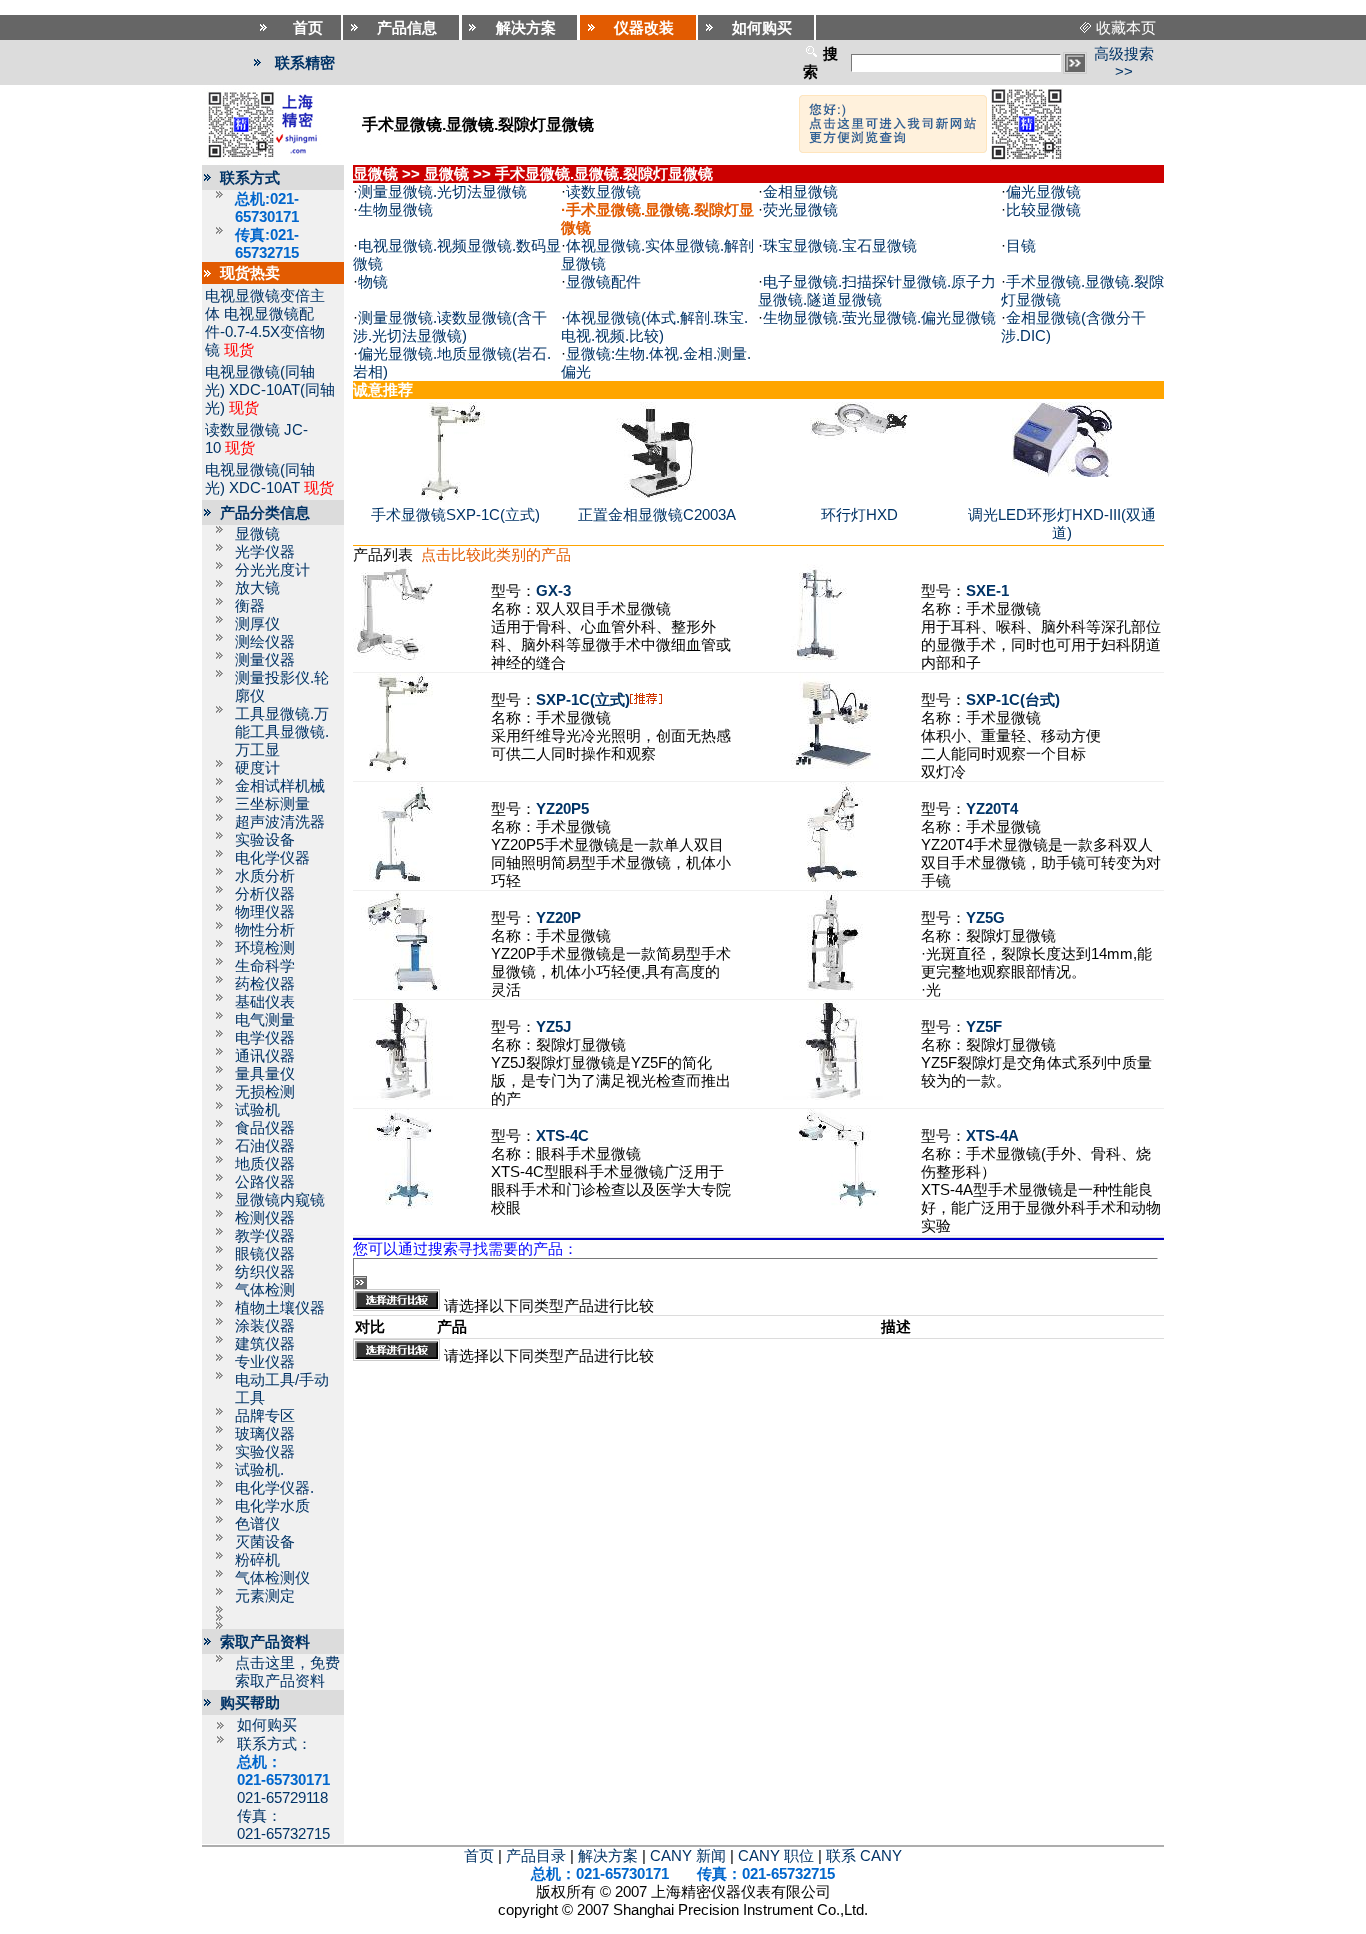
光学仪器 (265, 552)
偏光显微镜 (1043, 192)
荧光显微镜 (800, 210)
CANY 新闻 (688, 1856)
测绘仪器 (265, 642)
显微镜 (257, 534)
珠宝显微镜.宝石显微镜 (840, 246)
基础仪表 (265, 1002)
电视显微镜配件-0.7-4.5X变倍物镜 (265, 332)
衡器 (250, 606)
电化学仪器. (274, 1488)
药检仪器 (265, 984)
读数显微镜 (242, 430)
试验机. (259, 1470)
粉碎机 (257, 1560)
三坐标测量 (272, 804)
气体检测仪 (272, 1578)
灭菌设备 (265, 1542)
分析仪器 (265, 894)
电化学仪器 (272, 858)
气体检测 (265, 1290)
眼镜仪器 (265, 1254)
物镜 (373, 282)
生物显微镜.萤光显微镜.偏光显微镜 (879, 318)
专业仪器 (265, 1362)
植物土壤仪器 (280, 1308)
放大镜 (257, 588)
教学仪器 (265, 1236)
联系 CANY (864, 1856)
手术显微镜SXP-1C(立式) (455, 515)
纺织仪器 (265, 1272)
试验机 (257, 1110)
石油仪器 (265, 1146)
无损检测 (265, 1092)
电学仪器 (265, 1038)
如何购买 (267, 1725)
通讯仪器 (265, 1056)
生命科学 (265, 966)
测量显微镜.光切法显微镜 (442, 192)
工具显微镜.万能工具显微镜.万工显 (282, 732)
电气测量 (265, 1020)
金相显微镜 (800, 192)
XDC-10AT (264, 488)
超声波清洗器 (280, 822)
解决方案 (608, 1856)
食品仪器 (265, 1128)
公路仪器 (265, 1182)
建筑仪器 (265, 1344)
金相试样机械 (280, 786)
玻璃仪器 (265, 1434)
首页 (479, 1856)
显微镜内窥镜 (280, 1200)
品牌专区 (265, 1416)
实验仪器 (265, 1452)
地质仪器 (265, 1164)
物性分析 (265, 930)
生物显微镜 (395, 210)
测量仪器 (265, 660)
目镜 (1021, 246)
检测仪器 (265, 1218)
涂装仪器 (265, 1326)
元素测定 (265, 1596)
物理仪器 (265, 912)
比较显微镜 (1043, 210)
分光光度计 (272, 570)
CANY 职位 (776, 1856)
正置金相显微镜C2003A (657, 515)
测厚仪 (257, 624)
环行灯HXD (859, 515)
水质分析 (265, 876)
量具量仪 (265, 1074)
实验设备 (265, 840)
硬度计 (257, 768)
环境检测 (265, 948)
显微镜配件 (603, 282)
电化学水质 (272, 1506)
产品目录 (536, 1856)
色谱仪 (257, 1524)
